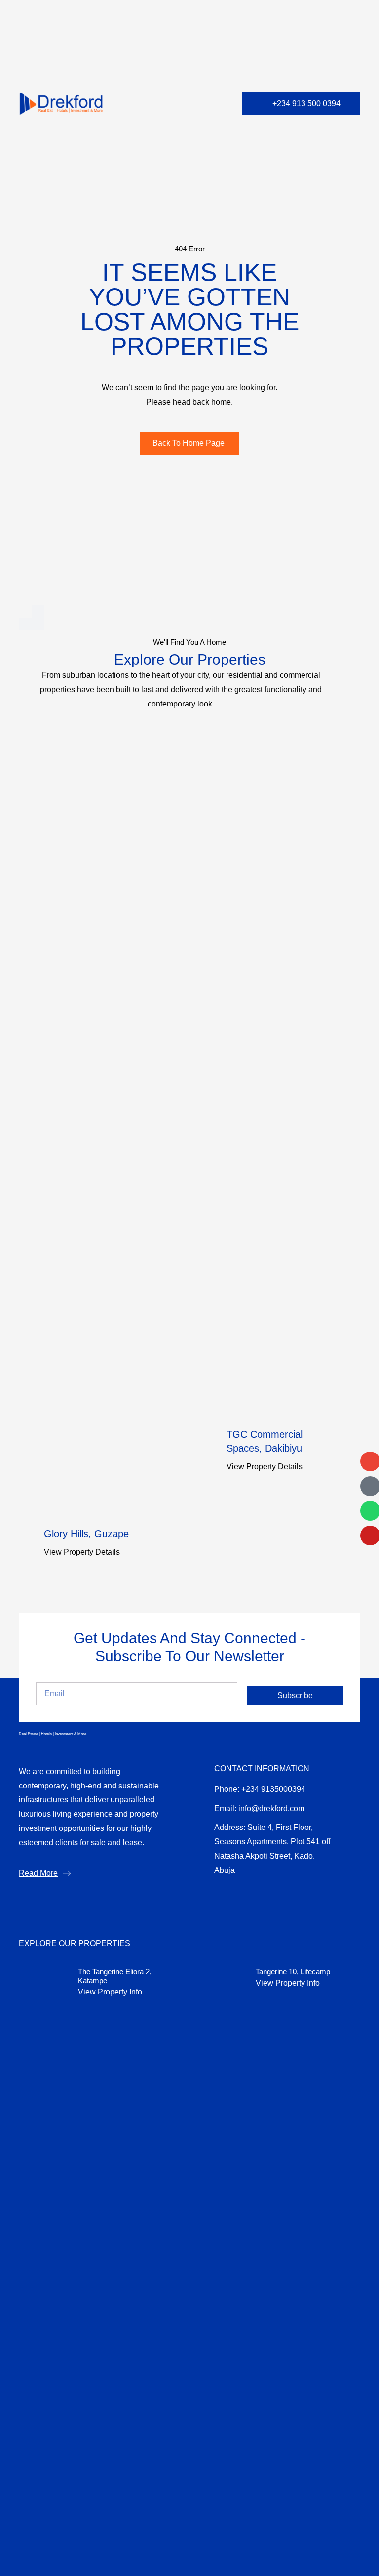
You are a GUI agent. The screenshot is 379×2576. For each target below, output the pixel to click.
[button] (217, 104)
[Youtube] (291, 1897)
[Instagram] (246, 1897)
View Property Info (110, 1992)
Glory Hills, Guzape (86, 1534)
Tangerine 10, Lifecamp (293, 1972)
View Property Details (82, 1552)
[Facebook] (223, 1897)
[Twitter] (268, 1897)
